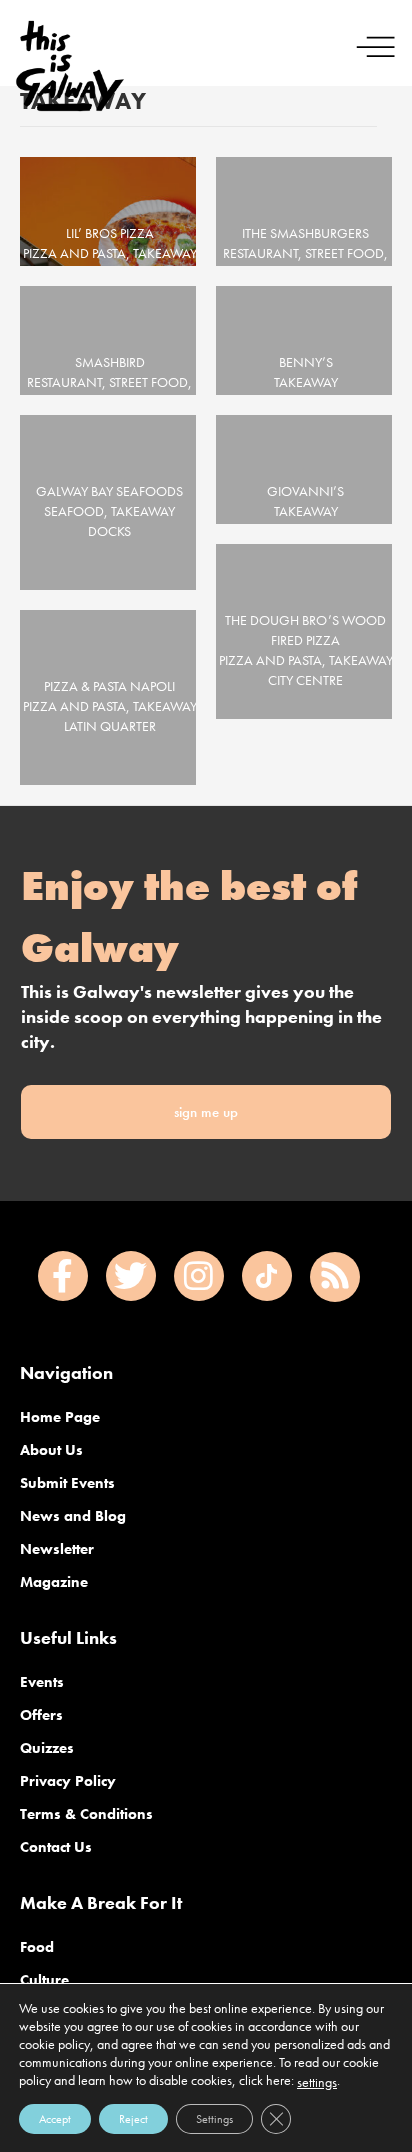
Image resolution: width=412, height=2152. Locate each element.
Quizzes (47, 1748)
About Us (51, 1450)
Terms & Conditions (86, 1814)
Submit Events (67, 1483)
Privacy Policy (68, 1781)
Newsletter (57, 1549)
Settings (214, 2119)
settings (317, 2082)
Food (37, 1947)
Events (42, 1682)
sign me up (206, 1112)
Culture (44, 1980)
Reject (133, 2119)
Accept (55, 2119)
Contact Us (56, 1847)
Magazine (54, 1582)
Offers (41, 1715)
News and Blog (73, 1516)
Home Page (60, 1417)
